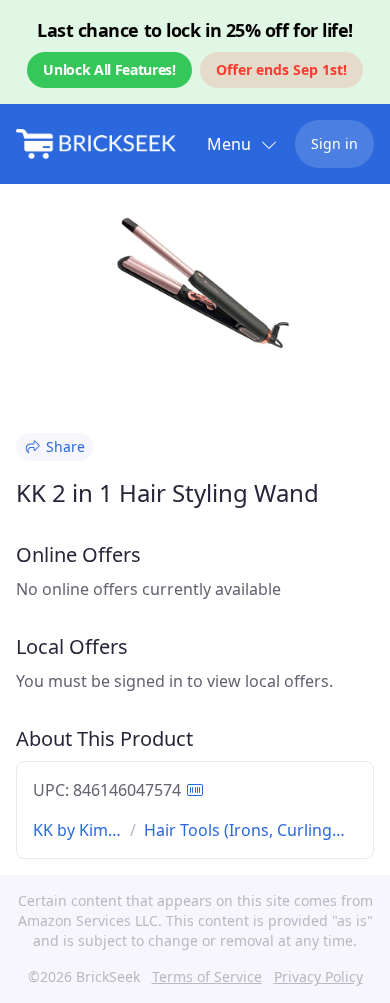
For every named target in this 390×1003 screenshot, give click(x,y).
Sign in (334, 143)
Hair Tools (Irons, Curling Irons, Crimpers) (238, 830)
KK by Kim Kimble (70, 830)
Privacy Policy (318, 976)
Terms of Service (207, 976)
